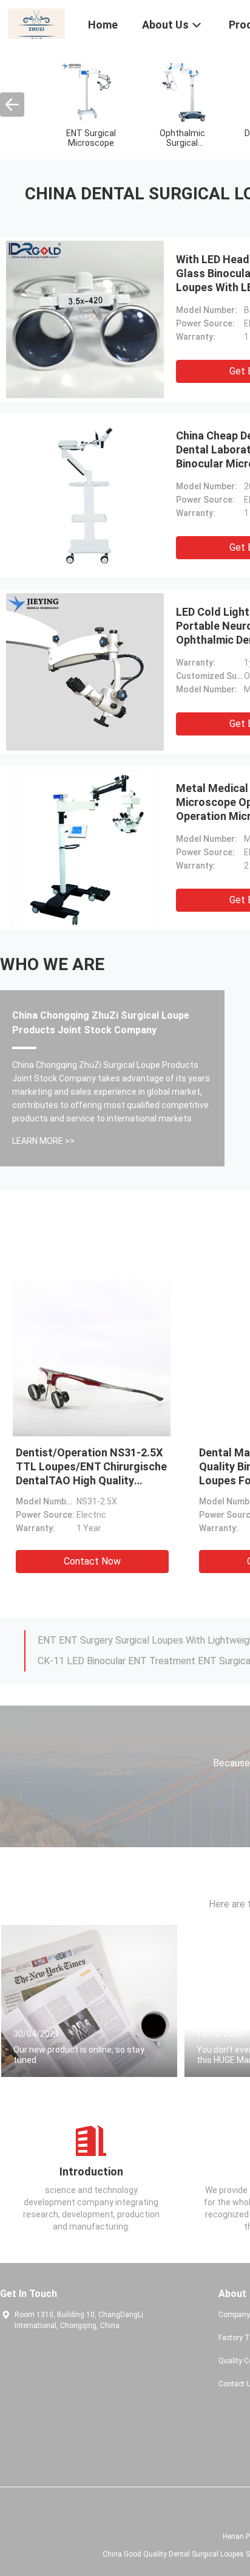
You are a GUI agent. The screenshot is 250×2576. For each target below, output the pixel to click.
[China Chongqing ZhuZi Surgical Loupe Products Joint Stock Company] (36, 23)
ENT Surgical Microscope (91, 138)
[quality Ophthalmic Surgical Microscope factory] (182, 92)
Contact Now (92, 1561)
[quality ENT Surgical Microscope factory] (91, 92)
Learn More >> (43, 1141)
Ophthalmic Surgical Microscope (182, 143)
